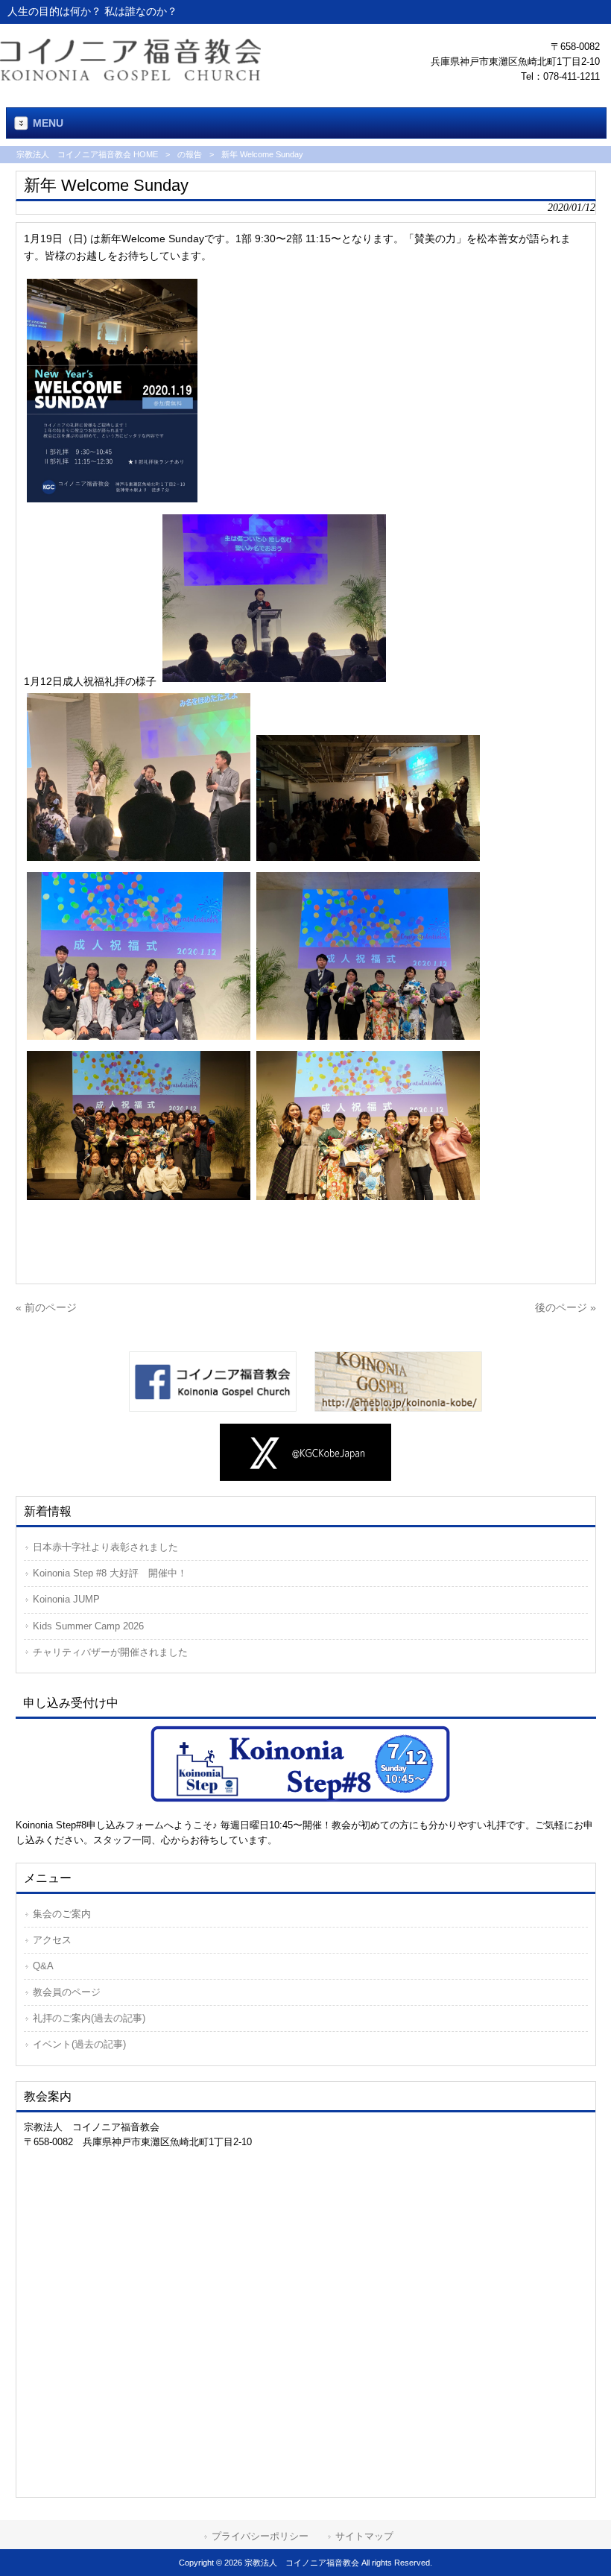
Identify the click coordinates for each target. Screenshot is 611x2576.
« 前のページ (46, 1307)
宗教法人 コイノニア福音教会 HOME (87, 154)
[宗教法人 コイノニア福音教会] (130, 77)
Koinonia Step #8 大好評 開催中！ (110, 1573)
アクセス (52, 1940)
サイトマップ (364, 2536)
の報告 (190, 154)
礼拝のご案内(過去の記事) (89, 2018)
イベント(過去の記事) (79, 2044)
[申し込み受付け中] (306, 1763)
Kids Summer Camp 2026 (88, 1626)
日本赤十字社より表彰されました (105, 1547)
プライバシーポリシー (260, 2536)
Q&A (43, 1966)
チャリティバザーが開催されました (110, 1652)
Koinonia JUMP (66, 1599)
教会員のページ (67, 1992)
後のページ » (566, 1307)
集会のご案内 (62, 1914)
